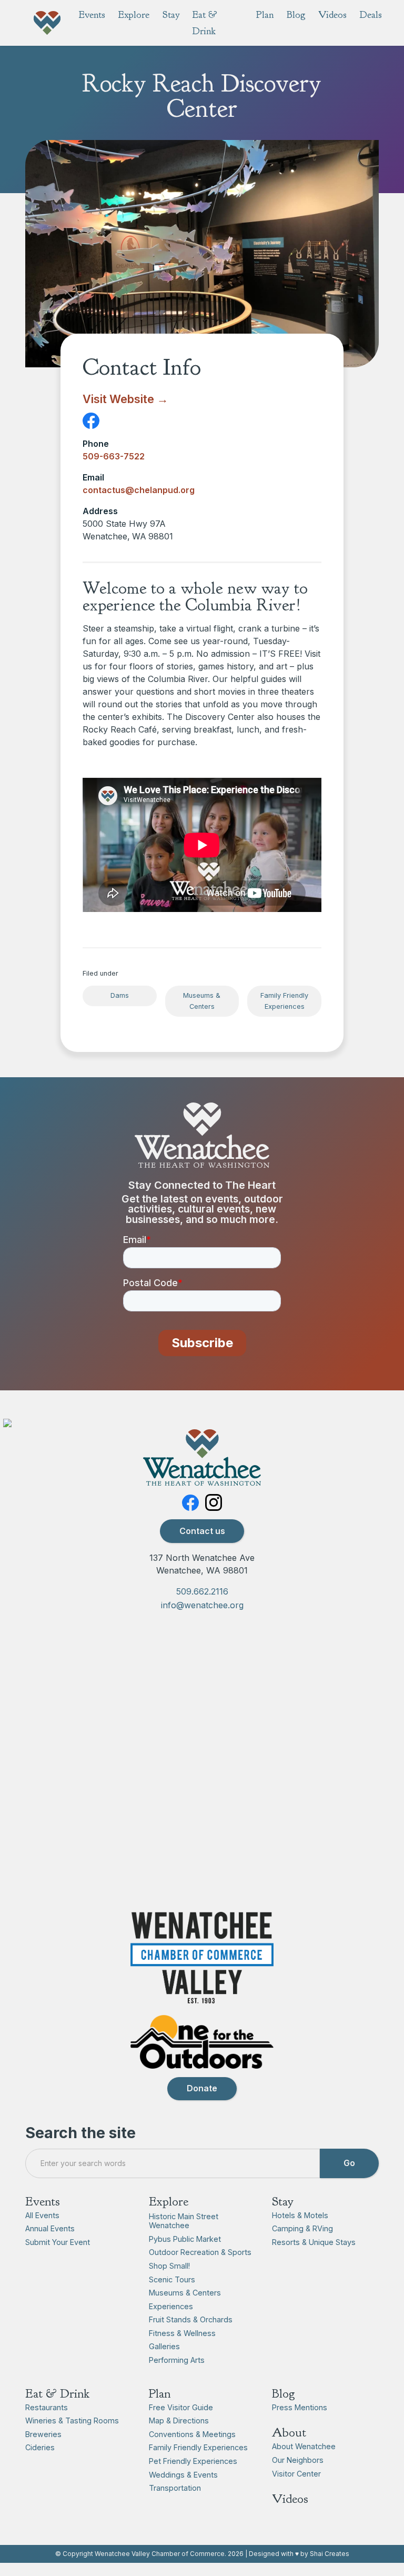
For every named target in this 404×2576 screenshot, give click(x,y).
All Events (42, 2215)
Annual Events (50, 2228)
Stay (283, 2201)
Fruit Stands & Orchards (191, 2319)
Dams (120, 995)
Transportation (175, 2488)
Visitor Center (296, 2474)
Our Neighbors (298, 2460)
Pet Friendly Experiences (193, 2461)
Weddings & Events (183, 2475)
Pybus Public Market (185, 2239)
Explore (169, 2201)
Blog (284, 2393)
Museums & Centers (202, 1001)
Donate (202, 2088)
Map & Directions (179, 2420)
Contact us (202, 1531)
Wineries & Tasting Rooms (72, 2420)
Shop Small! (169, 2266)
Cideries (40, 2447)
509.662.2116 (202, 1591)
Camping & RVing (302, 2228)
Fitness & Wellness (182, 2333)
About (289, 2432)
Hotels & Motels (300, 2215)
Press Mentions (300, 2407)
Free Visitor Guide (181, 2407)
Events (43, 2201)
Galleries (164, 2346)
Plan (160, 2393)
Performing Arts (177, 2360)
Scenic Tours (172, 2279)
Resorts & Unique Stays (314, 2242)
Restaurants (47, 2407)
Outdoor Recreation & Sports (200, 2252)
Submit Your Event (58, 2242)
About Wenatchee (304, 2446)
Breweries (43, 2434)
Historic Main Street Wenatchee (184, 2221)
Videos (290, 2499)
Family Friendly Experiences (284, 1001)
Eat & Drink (57, 2393)
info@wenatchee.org (202, 1605)
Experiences (171, 2306)
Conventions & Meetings (192, 2434)
